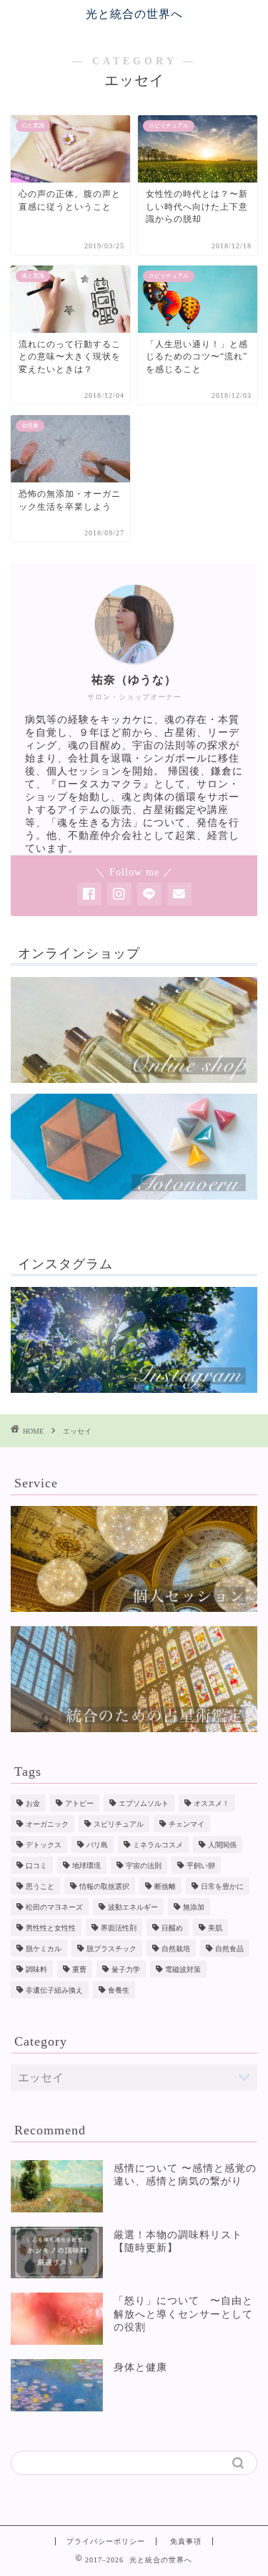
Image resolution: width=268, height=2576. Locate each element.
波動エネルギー (133, 1907)
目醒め (172, 1928)
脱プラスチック (111, 1949)
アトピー (79, 1803)
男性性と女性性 (51, 1928)
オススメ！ (212, 1803)
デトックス (44, 1845)
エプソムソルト (144, 1803)
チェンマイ (187, 1824)
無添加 (194, 1907)
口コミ (36, 1866)
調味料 (36, 1969)
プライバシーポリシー (106, 2541)
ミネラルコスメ (158, 1845)
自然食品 (229, 1949)
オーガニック (47, 1824)
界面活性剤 (119, 1928)
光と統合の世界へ (134, 14)
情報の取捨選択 (104, 1886)
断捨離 (165, 1886)
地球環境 (86, 1866)
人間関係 (222, 1845)
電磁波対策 (183, 1969)
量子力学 (126, 1969)
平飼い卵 (201, 1866)
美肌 (215, 1928)
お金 (33, 1803)
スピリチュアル (119, 1824)
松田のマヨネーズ (54, 1907)
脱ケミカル (44, 1949)
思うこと (40, 1886)
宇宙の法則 (144, 1866)
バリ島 (97, 1845)
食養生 (119, 1990)
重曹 (79, 1969)
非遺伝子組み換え (54, 1990)
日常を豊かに (222, 1886)
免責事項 (186, 2541)
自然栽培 (176, 1949)
